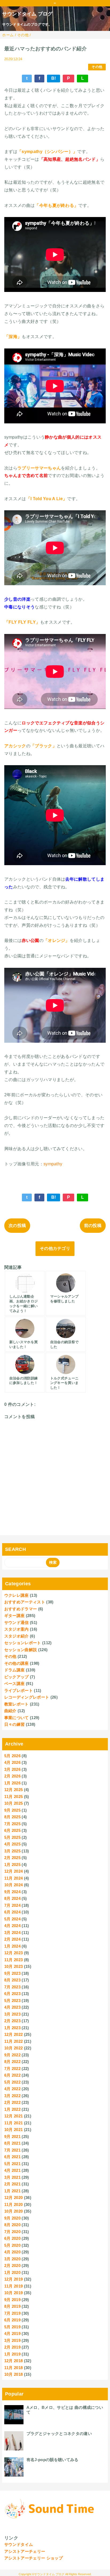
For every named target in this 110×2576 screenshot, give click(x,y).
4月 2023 (12, 2007)
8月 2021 (12, 2143)
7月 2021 (12, 2150)
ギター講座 (15, 1616)
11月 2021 (14, 2123)
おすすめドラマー (21, 1609)
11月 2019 (14, 2286)
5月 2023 (12, 2001)
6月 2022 (12, 2075)
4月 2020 (12, 2252)
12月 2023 (14, 1953)
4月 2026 (12, 1762)
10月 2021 (14, 2130)
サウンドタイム (19, 2544)
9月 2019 (12, 2300)
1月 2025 (12, 1865)
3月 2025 (12, 1851)
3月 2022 (12, 2096)
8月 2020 (12, 2225)
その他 (97, 67)
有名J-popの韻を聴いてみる (52, 2460)
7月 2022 (12, 2069)
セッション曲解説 (21, 1650)
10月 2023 (14, 1966)
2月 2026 (12, 1776)
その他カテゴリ (55, 1248)
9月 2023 (12, 1973)
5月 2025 (12, 1837)
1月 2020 (12, 2272)
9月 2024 (12, 1892)
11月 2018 (14, 2368)
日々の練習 (15, 1724)
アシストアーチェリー (25, 2551)
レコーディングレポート (27, 1697)
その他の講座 (17, 1663)
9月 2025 (12, 1810)
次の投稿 (17, 1225)
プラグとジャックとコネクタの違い (59, 2433)
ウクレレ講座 (17, 1595)
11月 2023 (14, 1960)
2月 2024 (12, 1939)
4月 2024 (12, 1926)
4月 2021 (12, 2170)
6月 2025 (12, 1830)
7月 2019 (12, 2313)
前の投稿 (93, 1225)
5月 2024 (12, 1919)
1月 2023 (12, 2028)
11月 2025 (14, 1797)
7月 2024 (12, 1905)
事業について (17, 1718)
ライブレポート (19, 1690)
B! (54, 78)
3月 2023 (12, 2014)
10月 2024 (14, 1885)
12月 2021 (14, 2116)
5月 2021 (12, 2164)
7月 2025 (12, 1824)
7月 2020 (12, 2232)
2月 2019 (12, 2347)
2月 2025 (12, 1858)
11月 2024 (14, 1878)
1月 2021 (12, 2191)
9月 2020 (12, 2218)
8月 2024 (12, 1898)
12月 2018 (14, 2361)
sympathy (53, 1164)
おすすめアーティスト (25, 1602)
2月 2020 (12, 2266)
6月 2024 (12, 1912)
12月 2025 (14, 1790)
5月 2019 (12, 2327)
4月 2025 (12, 1844)
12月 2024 (14, 1871)
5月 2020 (12, 2245)
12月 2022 (14, 2034)
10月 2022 (14, 2048)
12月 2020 (14, 2198)
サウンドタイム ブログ (27, 14)
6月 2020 (12, 2238)
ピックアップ (17, 1677)
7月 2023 (12, 1987)
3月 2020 (12, 2259)
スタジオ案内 (17, 1629)
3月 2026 (12, 1769)
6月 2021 (12, 2157)
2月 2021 (12, 2184)
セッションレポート (23, 1643)
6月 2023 (12, 1994)
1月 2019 (12, 2354)
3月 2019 (12, 2340)
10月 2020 (14, 2211)
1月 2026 (12, 1783)
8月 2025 (12, 1817)
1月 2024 (12, 1946)
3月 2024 (12, 1933)
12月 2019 (14, 2279)
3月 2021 (12, 2177)
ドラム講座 (15, 1670)
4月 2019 (12, 2334)
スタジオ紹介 (17, 1636)
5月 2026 (12, 1756)
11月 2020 (14, 2204)
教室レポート (17, 1704)
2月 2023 (12, 2021)
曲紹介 (10, 1711)
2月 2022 (12, 2102)
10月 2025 (14, 1803)
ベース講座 (15, 1684)
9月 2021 (12, 2136)
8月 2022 (12, 2062)
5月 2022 (12, 2082)
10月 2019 (14, 2293)
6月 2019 (12, 2320)
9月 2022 (12, 2055)
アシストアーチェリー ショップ (34, 2558)
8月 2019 (12, 2306)
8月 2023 (12, 1980)
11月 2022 (14, 2041)
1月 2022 (12, 2109)
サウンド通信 (17, 1622)
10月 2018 (14, 2374)
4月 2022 (12, 2089)
